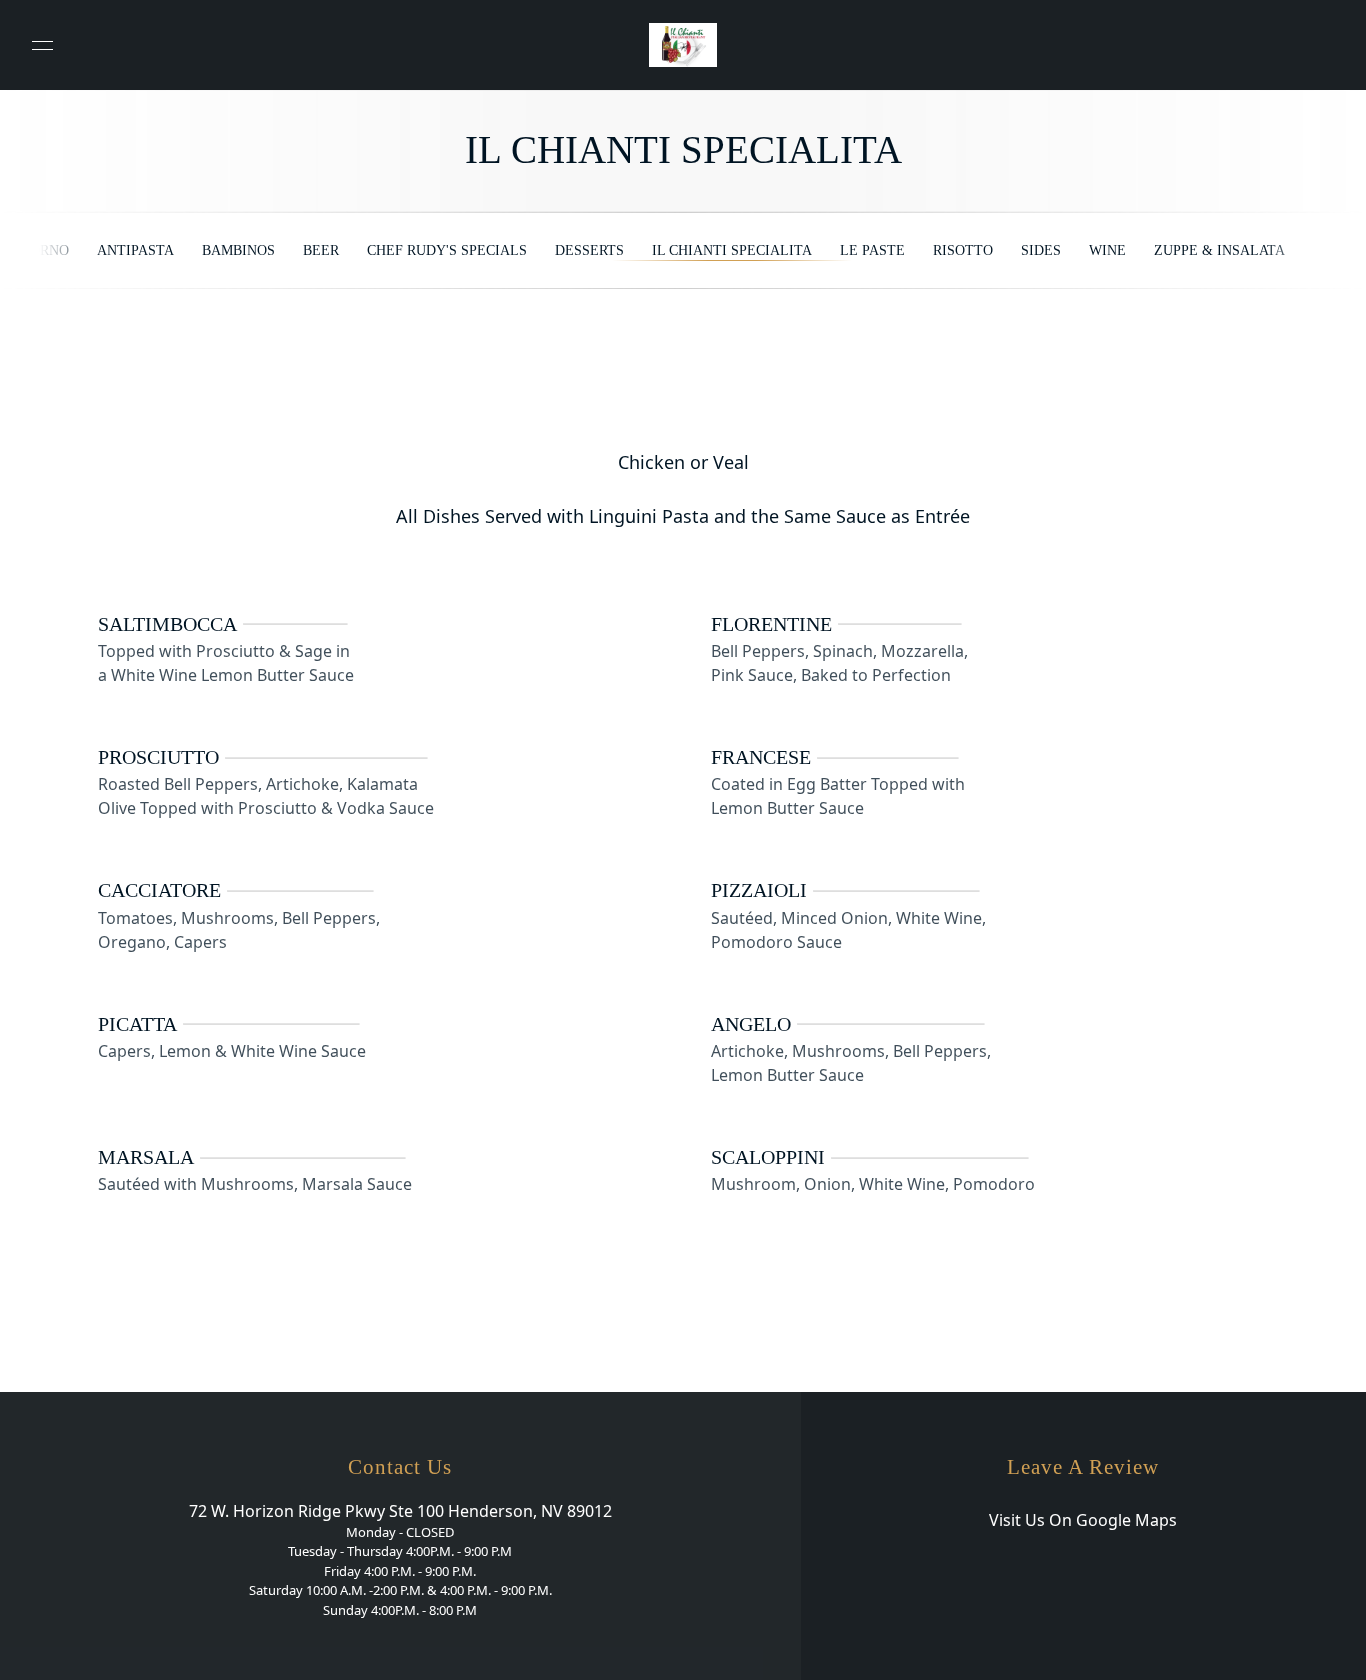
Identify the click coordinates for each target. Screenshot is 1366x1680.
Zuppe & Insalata (1219, 250)
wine (1107, 250)
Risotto (963, 250)
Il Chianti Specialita (732, 250)
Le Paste (872, 250)
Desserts (589, 250)
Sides (1041, 250)
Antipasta (135, 250)
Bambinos (238, 250)
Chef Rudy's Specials (447, 250)
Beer (321, 250)
